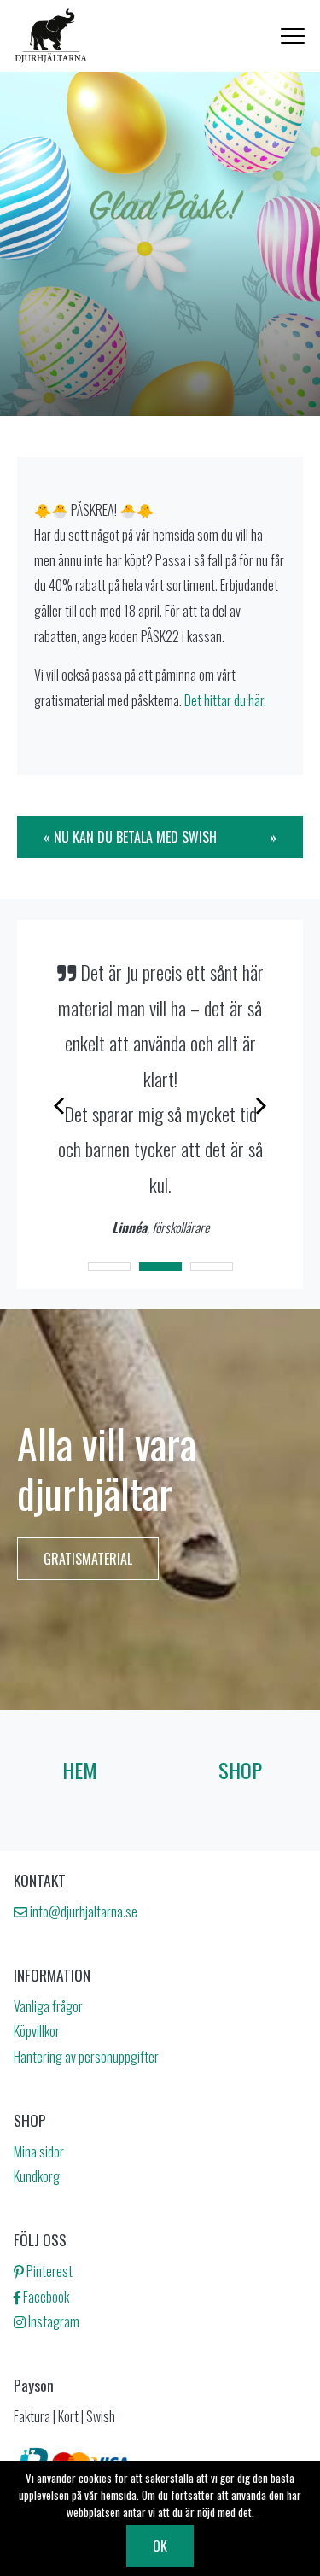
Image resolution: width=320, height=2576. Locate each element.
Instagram (52, 2321)
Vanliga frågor (48, 2006)
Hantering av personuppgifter (86, 2057)
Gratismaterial (88, 1559)
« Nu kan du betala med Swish (130, 837)
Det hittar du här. (225, 700)
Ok (160, 2546)
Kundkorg (37, 2176)
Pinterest (48, 2271)
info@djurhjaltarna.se (82, 1912)
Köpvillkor (37, 2031)
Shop (240, 1770)
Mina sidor (39, 2152)
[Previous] (61, 1104)
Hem (80, 1770)
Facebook (45, 2297)
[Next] (259, 1104)
